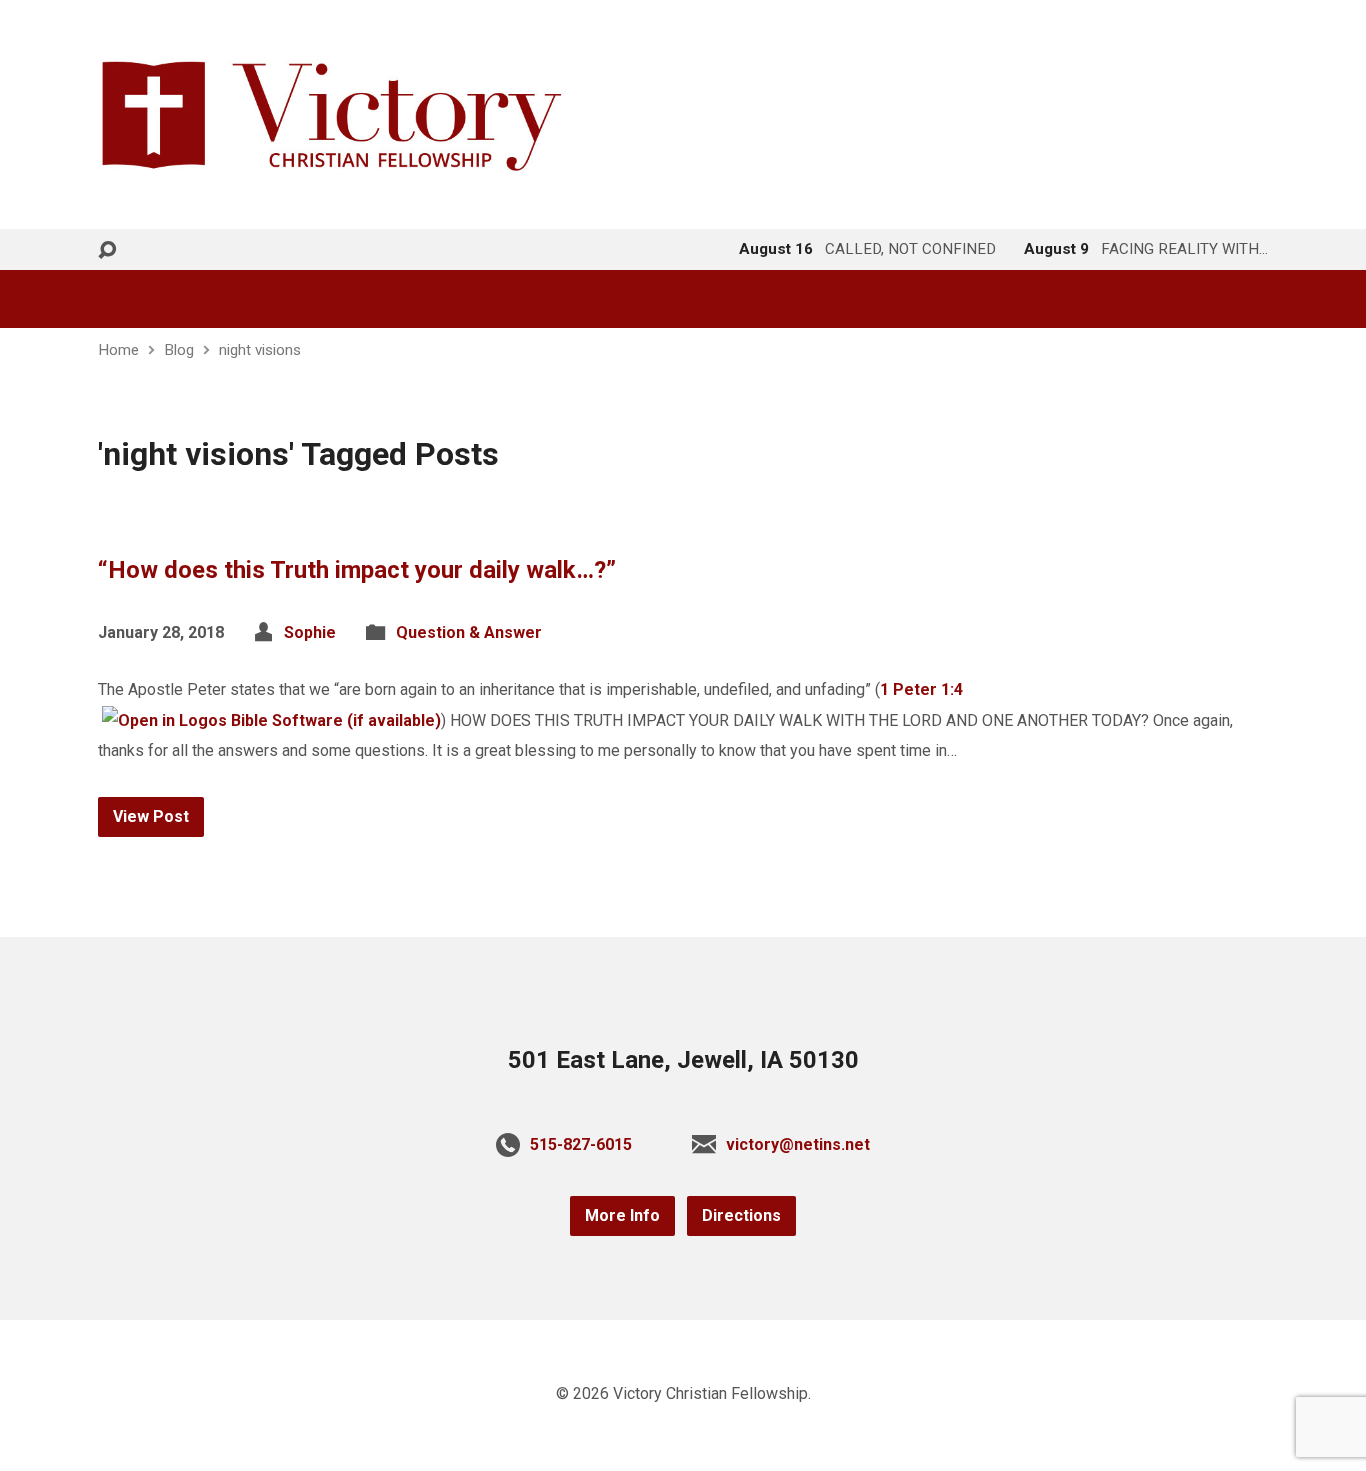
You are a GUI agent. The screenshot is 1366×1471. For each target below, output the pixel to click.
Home (118, 350)
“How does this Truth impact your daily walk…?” (357, 570)
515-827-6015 (581, 1144)
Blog (179, 350)
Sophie (310, 632)
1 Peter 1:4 (921, 689)
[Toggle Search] (107, 250)
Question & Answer (469, 632)
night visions (260, 350)
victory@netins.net (798, 1144)
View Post (151, 816)
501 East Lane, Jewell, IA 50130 (683, 1060)
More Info (622, 1215)
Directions (741, 1215)
